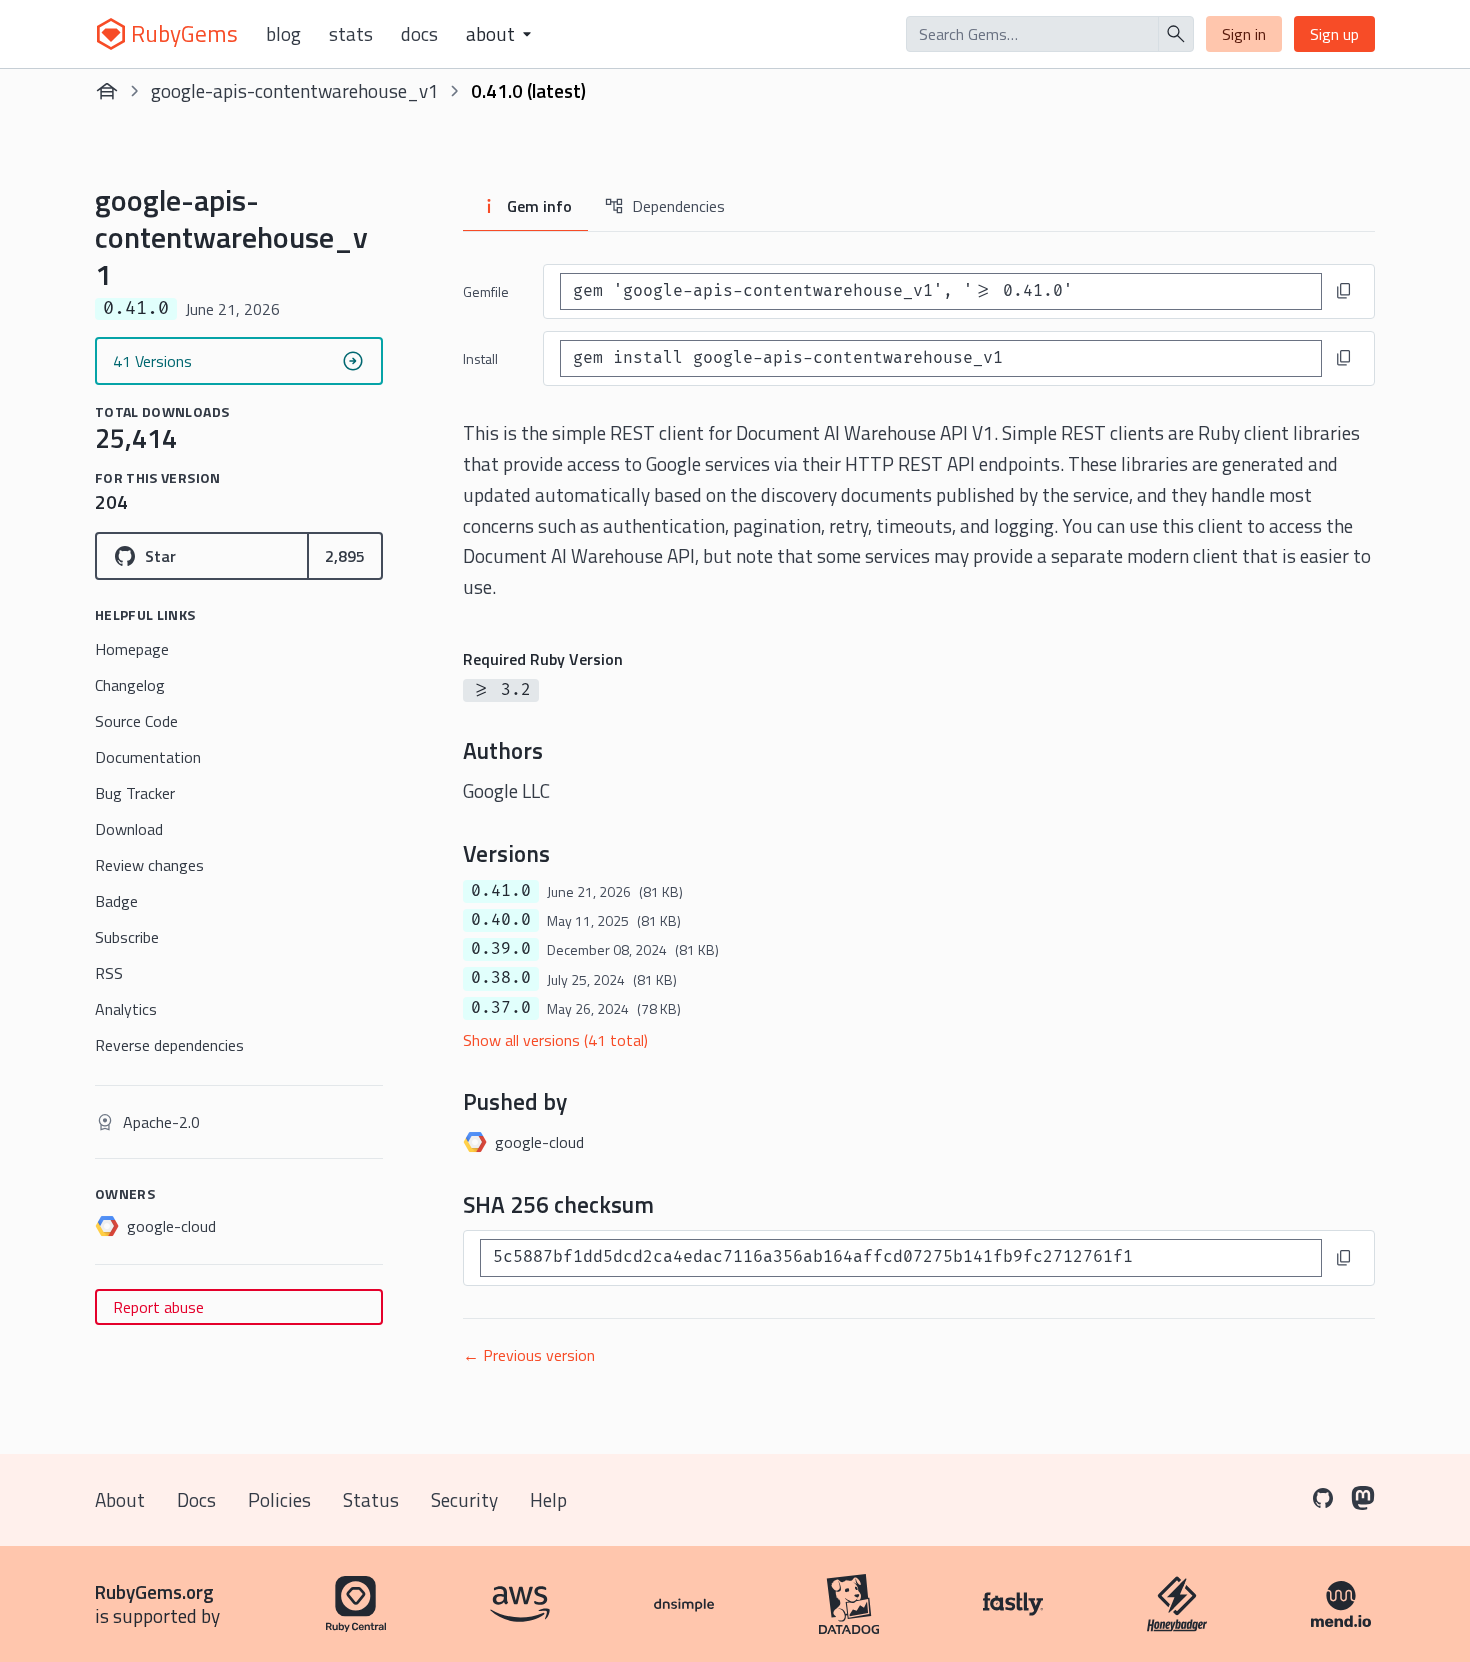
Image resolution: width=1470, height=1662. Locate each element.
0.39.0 (501, 949)
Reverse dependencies (169, 1045)
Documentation (148, 757)
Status (371, 1499)
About (120, 1499)
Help (548, 1499)
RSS (109, 973)
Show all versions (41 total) (555, 1040)
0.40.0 (501, 920)
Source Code (136, 721)
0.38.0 (501, 978)
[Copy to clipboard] (1344, 291)
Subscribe (127, 937)
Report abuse (158, 1307)
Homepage (132, 649)
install (480, 358)
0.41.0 (501, 891)
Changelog (130, 685)
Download (129, 829)
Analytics (126, 1009)
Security (464, 1499)
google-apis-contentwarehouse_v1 (295, 90)
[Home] (107, 91)
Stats (351, 34)
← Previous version (529, 1355)
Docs (419, 34)
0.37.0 (501, 1008)
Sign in (1244, 34)
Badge (116, 901)
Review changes (149, 865)
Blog (283, 34)
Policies (279, 1499)
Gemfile (486, 291)
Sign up (1334, 34)
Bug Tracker (135, 793)
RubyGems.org (154, 1591)
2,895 (345, 556)
